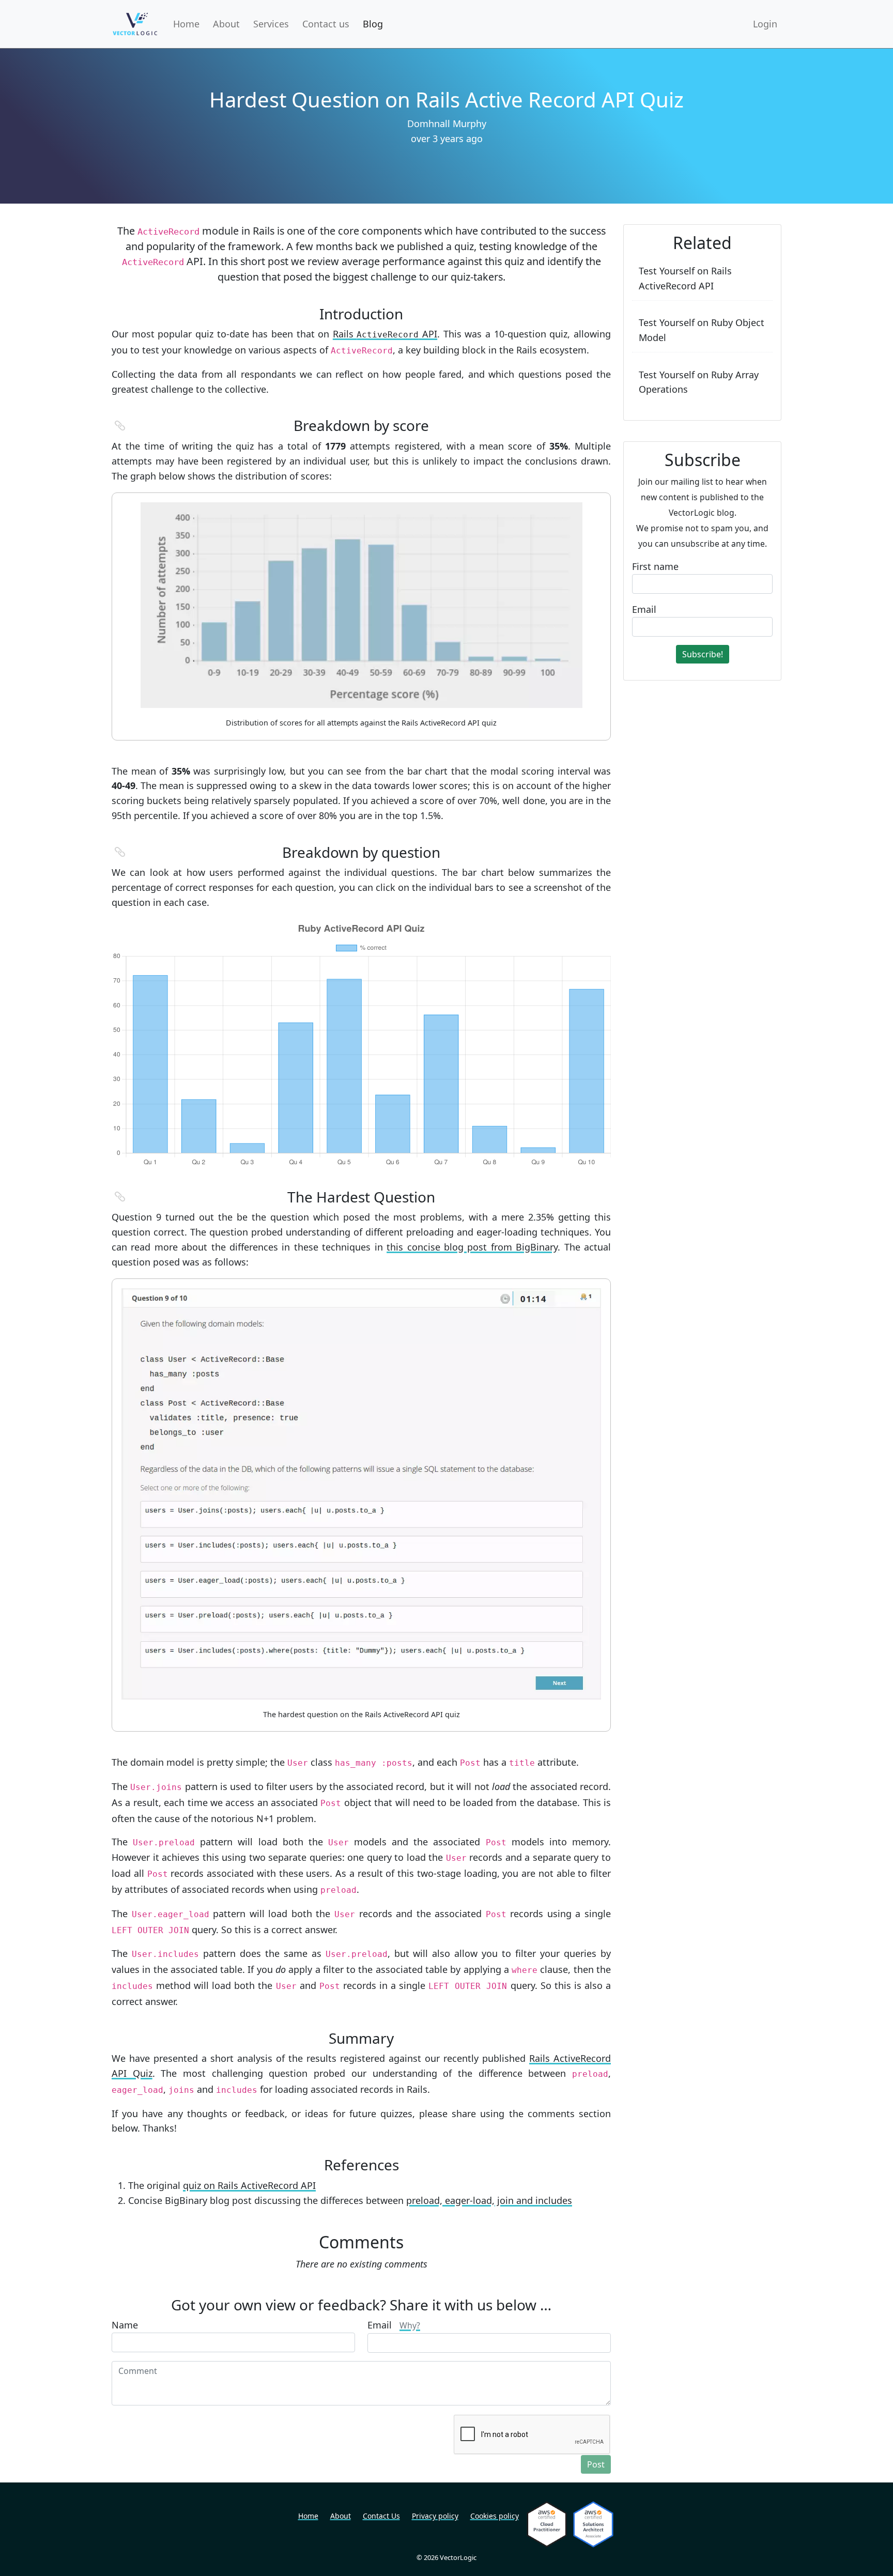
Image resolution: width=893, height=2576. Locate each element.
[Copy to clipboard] (120, 426)
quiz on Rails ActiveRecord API (249, 2185)
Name (125, 2325)
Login (765, 24)
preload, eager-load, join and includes (489, 2200)
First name (655, 566)
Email (394, 2325)
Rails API (385, 334)
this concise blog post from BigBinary (472, 1247)
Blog (373, 24)
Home (186, 24)
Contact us (326, 24)
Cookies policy (495, 2516)
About (226, 24)
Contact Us (381, 2516)
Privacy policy (435, 2516)
